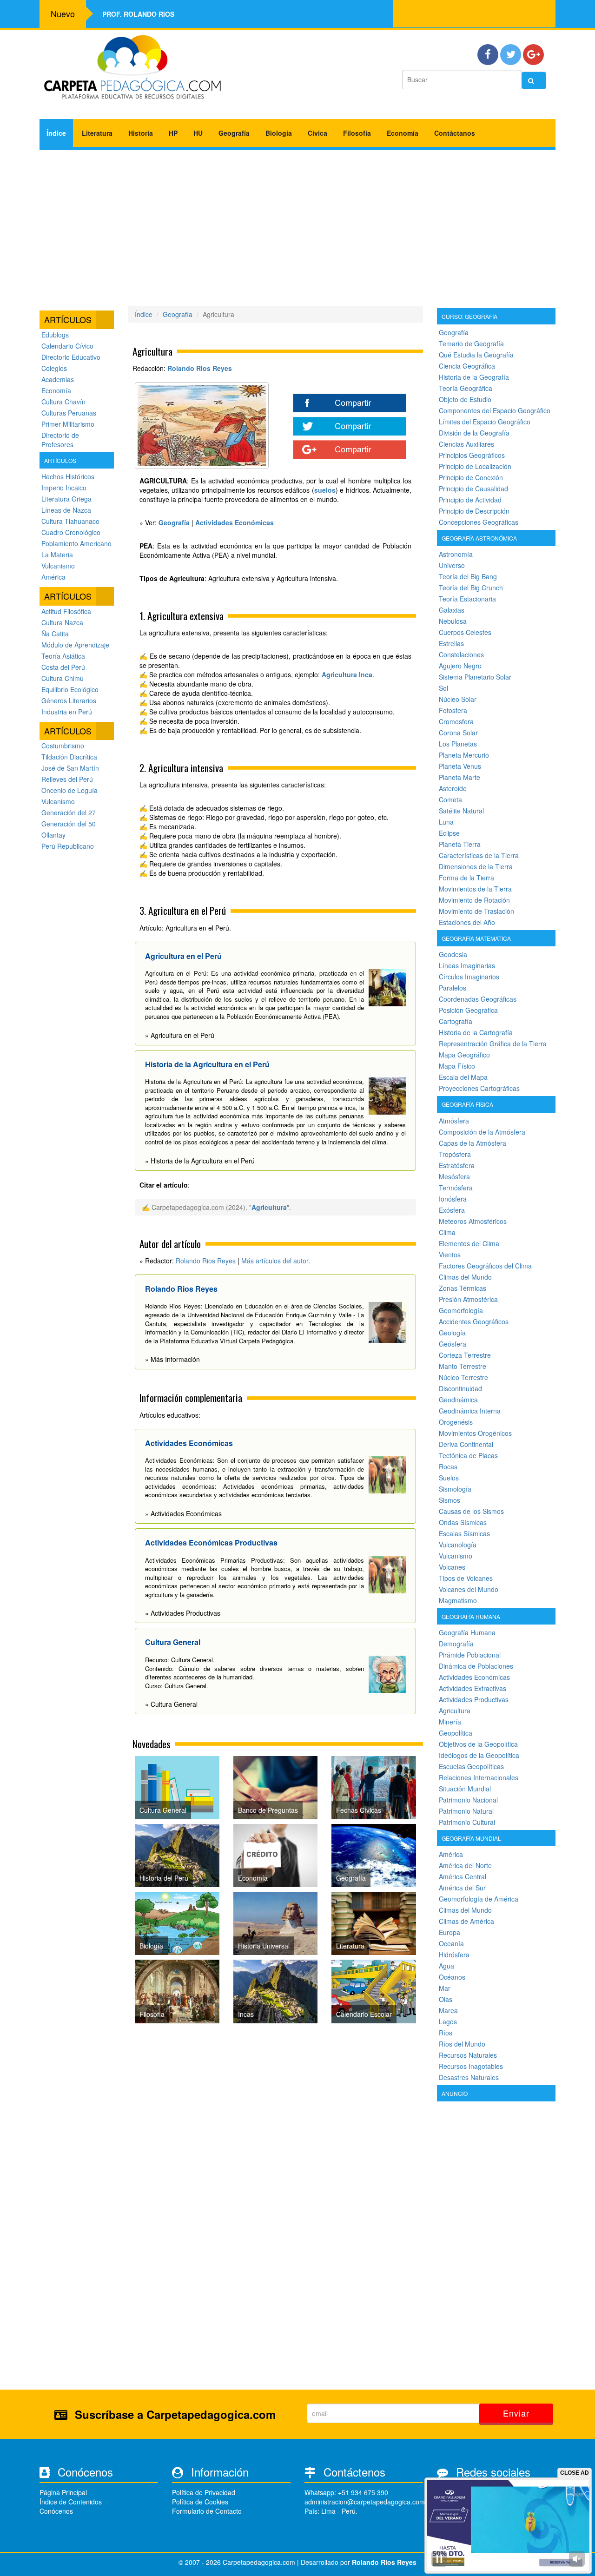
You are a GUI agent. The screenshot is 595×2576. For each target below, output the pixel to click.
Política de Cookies (200, 2502)
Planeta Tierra (460, 844)
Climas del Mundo (465, 1277)
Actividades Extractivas (473, 1688)
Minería (450, 1722)
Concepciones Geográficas (479, 522)
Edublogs (55, 335)
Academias (58, 379)
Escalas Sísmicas (464, 1533)
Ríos (446, 2033)
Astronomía (456, 554)
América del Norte (465, 1865)
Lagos (448, 2021)
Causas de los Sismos (471, 1511)
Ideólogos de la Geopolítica (479, 1755)
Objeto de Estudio (465, 399)
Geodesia (453, 954)
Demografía (456, 1644)
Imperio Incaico (64, 488)
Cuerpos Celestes (465, 632)
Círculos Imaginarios (469, 977)
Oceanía (451, 1943)
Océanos (452, 1977)
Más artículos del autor (275, 1261)
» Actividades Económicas (183, 1513)
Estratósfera (457, 1165)
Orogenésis (456, 1422)
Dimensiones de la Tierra (476, 866)
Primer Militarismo (68, 424)
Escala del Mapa (463, 1077)
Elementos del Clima (469, 1243)
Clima (447, 1232)
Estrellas (451, 643)
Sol (443, 688)
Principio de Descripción (474, 511)
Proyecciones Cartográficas (479, 1088)
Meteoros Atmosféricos (473, 1221)
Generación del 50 (69, 824)
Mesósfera (454, 1176)
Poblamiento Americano (76, 543)
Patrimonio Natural (466, 1811)
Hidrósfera (454, 1955)
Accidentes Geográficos (474, 1321)
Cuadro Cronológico (71, 532)
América (53, 577)
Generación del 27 (69, 812)
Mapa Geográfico (464, 1055)
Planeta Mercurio (464, 755)
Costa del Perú (63, 667)
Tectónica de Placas (468, 1455)
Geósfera (453, 1344)
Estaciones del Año (467, 922)
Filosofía (357, 133)
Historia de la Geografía (474, 377)
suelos (325, 490)
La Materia (57, 555)
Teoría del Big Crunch (471, 588)
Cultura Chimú (63, 678)
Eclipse (449, 833)
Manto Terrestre (463, 1366)
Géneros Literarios (69, 700)
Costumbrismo (63, 746)
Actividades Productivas (474, 1699)
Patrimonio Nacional (468, 1800)
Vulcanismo (58, 566)
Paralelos (453, 988)
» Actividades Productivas (183, 1613)
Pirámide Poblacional (470, 1655)
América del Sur (462, 1888)
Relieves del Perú (67, 779)
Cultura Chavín (63, 402)
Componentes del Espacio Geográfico (495, 410)
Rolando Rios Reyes (200, 368)
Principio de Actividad (470, 500)
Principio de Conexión (471, 477)
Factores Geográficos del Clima (485, 1266)
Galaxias (452, 610)
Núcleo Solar (458, 699)
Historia (141, 133)
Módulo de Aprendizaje (75, 645)
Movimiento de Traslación (476, 911)
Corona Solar (458, 733)
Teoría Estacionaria (467, 599)
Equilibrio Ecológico (70, 689)
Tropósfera (455, 1154)
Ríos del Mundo (462, 2044)
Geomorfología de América (479, 1899)
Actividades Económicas (474, 1677)
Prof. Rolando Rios (138, 14)
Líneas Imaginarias (467, 965)
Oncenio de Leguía (69, 790)
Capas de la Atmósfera (473, 1143)
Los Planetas (458, 744)
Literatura (97, 133)
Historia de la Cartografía (476, 1032)
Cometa (450, 799)
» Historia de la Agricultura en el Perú (200, 1161)
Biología (279, 133)
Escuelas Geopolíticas (471, 1766)
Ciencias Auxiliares (466, 444)
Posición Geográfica (468, 1010)
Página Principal (63, 2492)
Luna (446, 822)
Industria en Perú (67, 712)
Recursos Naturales (468, 2055)
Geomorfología (461, 1310)
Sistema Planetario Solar (475, 677)
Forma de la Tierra (466, 878)
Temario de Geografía (471, 343)
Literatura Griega (66, 499)
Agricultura (269, 1207)
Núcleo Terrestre (463, 1377)
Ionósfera (453, 1199)
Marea (448, 2010)
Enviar (516, 2413)
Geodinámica (458, 1400)
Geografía (234, 133)
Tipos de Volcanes (466, 1578)
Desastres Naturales (469, 2077)
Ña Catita (55, 634)
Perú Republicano (68, 846)
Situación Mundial (465, 1789)
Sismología (455, 1489)
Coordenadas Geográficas (478, 999)
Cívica (317, 133)
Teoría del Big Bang (468, 576)
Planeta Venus (460, 766)
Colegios (54, 368)
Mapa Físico (457, 1066)
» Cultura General (171, 1704)
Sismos (450, 1500)
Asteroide (453, 788)
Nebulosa (453, 621)
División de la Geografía (474, 433)
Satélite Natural (461, 811)
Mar (445, 1988)
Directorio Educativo (71, 357)
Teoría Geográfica (466, 388)
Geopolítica (456, 1733)
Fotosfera (453, 710)
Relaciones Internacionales (479, 1777)
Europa (450, 1932)
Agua (446, 1966)
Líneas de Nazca (66, 510)
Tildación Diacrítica (69, 757)
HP (173, 133)
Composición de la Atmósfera (482, 1132)
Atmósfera (454, 1121)
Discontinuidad (460, 1388)
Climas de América (466, 1921)
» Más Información (172, 1359)
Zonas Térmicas (463, 1288)
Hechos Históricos (68, 476)
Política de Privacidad (204, 2492)
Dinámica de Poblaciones (476, 1666)
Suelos (449, 1478)
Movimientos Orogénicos (475, 1433)
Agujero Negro (460, 666)
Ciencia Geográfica (467, 366)
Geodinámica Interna (470, 1411)
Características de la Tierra (479, 855)
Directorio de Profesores (60, 440)
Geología (452, 1333)
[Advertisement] (297, 225)
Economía (403, 133)
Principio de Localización (475, 466)
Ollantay (53, 835)
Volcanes (452, 1567)
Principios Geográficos (472, 455)
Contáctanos (455, 133)
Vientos (450, 1255)
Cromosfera (456, 721)
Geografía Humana (467, 1632)
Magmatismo (458, 1600)
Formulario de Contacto (207, 2511)
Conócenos (56, 2511)
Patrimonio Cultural (467, 1822)
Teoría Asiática (63, 656)
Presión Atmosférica (468, 1299)
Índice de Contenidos (71, 2502)
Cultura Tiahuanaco (70, 521)
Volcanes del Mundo (469, 1589)
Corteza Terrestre (465, 1355)
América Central (463, 1876)
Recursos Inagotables (471, 2066)
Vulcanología (458, 1545)
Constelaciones (461, 654)
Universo (452, 565)
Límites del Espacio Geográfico (485, 422)
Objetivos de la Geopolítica (478, 1744)
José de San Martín (70, 768)
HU (198, 133)
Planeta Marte (459, 777)
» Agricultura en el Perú (180, 1035)
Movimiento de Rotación (474, 900)
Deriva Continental (466, 1444)
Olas (446, 1999)
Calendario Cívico (67, 346)
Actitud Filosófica (66, 611)
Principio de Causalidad (473, 489)
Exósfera (452, 1210)
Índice (56, 133)
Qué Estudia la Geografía (476, 355)
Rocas (448, 1466)
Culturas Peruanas (69, 413)
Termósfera (456, 1188)
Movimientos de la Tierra (475, 889)
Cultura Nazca (62, 622)
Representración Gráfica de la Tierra (493, 1044)
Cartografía (456, 1021)
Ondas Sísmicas (463, 1522)
